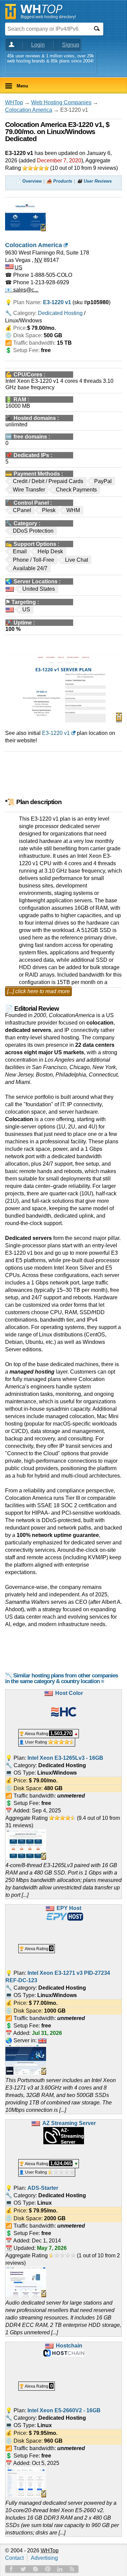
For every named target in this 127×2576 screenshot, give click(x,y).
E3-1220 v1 (56, 733)
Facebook (11, 2569)
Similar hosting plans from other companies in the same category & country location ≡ (61, 1678)
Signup (71, 45)
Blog (36, 2569)
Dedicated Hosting (60, 313)
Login (38, 45)
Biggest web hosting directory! (48, 17)
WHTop (14, 102)
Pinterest (48, 2569)
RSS (72, 2569)
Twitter (23, 2569)
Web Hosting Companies (61, 102)
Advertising (44, 2558)
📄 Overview (29, 181)
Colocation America (29, 110)
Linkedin (60, 2569)
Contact (14, 2558)
